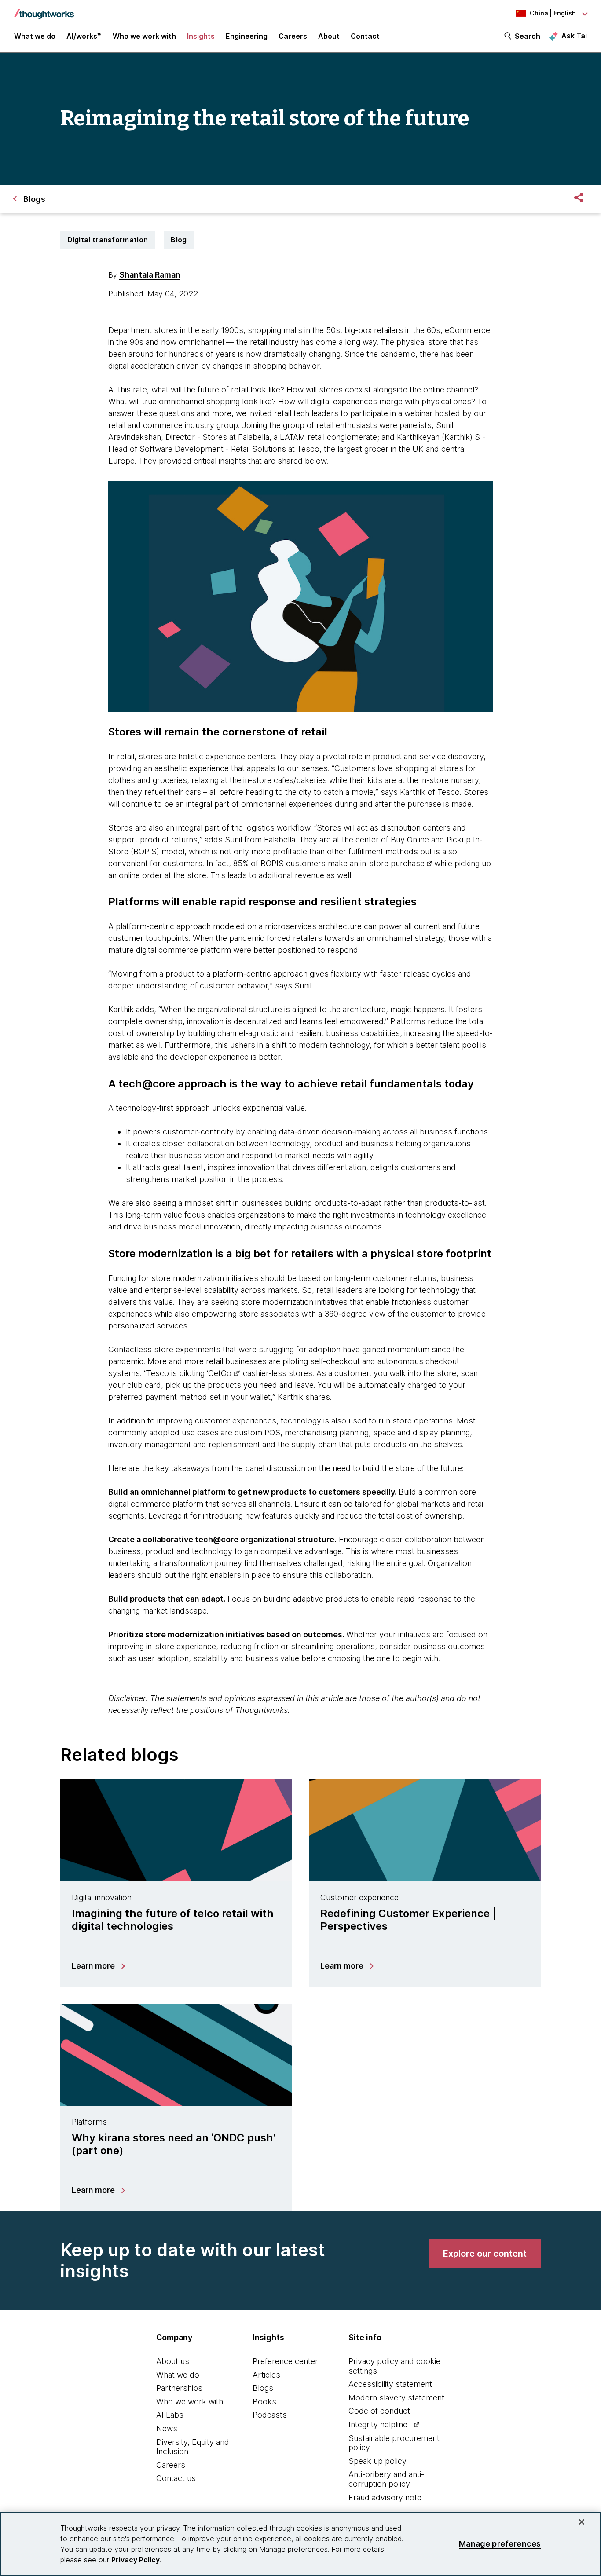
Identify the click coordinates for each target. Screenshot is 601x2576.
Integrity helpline (378, 2424)
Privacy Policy (136, 2560)
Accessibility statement (390, 2384)
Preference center (285, 2361)
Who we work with (190, 2402)
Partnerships (179, 2388)
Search (528, 36)
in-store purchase (392, 863)
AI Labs (170, 2415)
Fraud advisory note (385, 2497)
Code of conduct (379, 2411)
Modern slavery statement (396, 2398)
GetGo (220, 1373)
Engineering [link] (247, 36)
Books (264, 2402)
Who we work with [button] (144, 36)
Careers (171, 2465)
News (167, 2428)
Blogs (263, 2388)
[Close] (582, 2522)
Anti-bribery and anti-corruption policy (386, 2479)
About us (173, 2361)
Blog (179, 240)
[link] (485, 2254)
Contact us (176, 2478)
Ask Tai (574, 36)
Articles (266, 2375)
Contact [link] (365, 36)
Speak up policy (377, 2461)
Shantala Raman (150, 275)
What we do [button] (35, 36)
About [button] (329, 36)
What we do (178, 2375)
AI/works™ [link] (84, 36)
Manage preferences (500, 2544)
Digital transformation (108, 240)
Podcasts (270, 2415)
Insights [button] (201, 36)
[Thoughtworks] (44, 10)
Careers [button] (293, 36)
